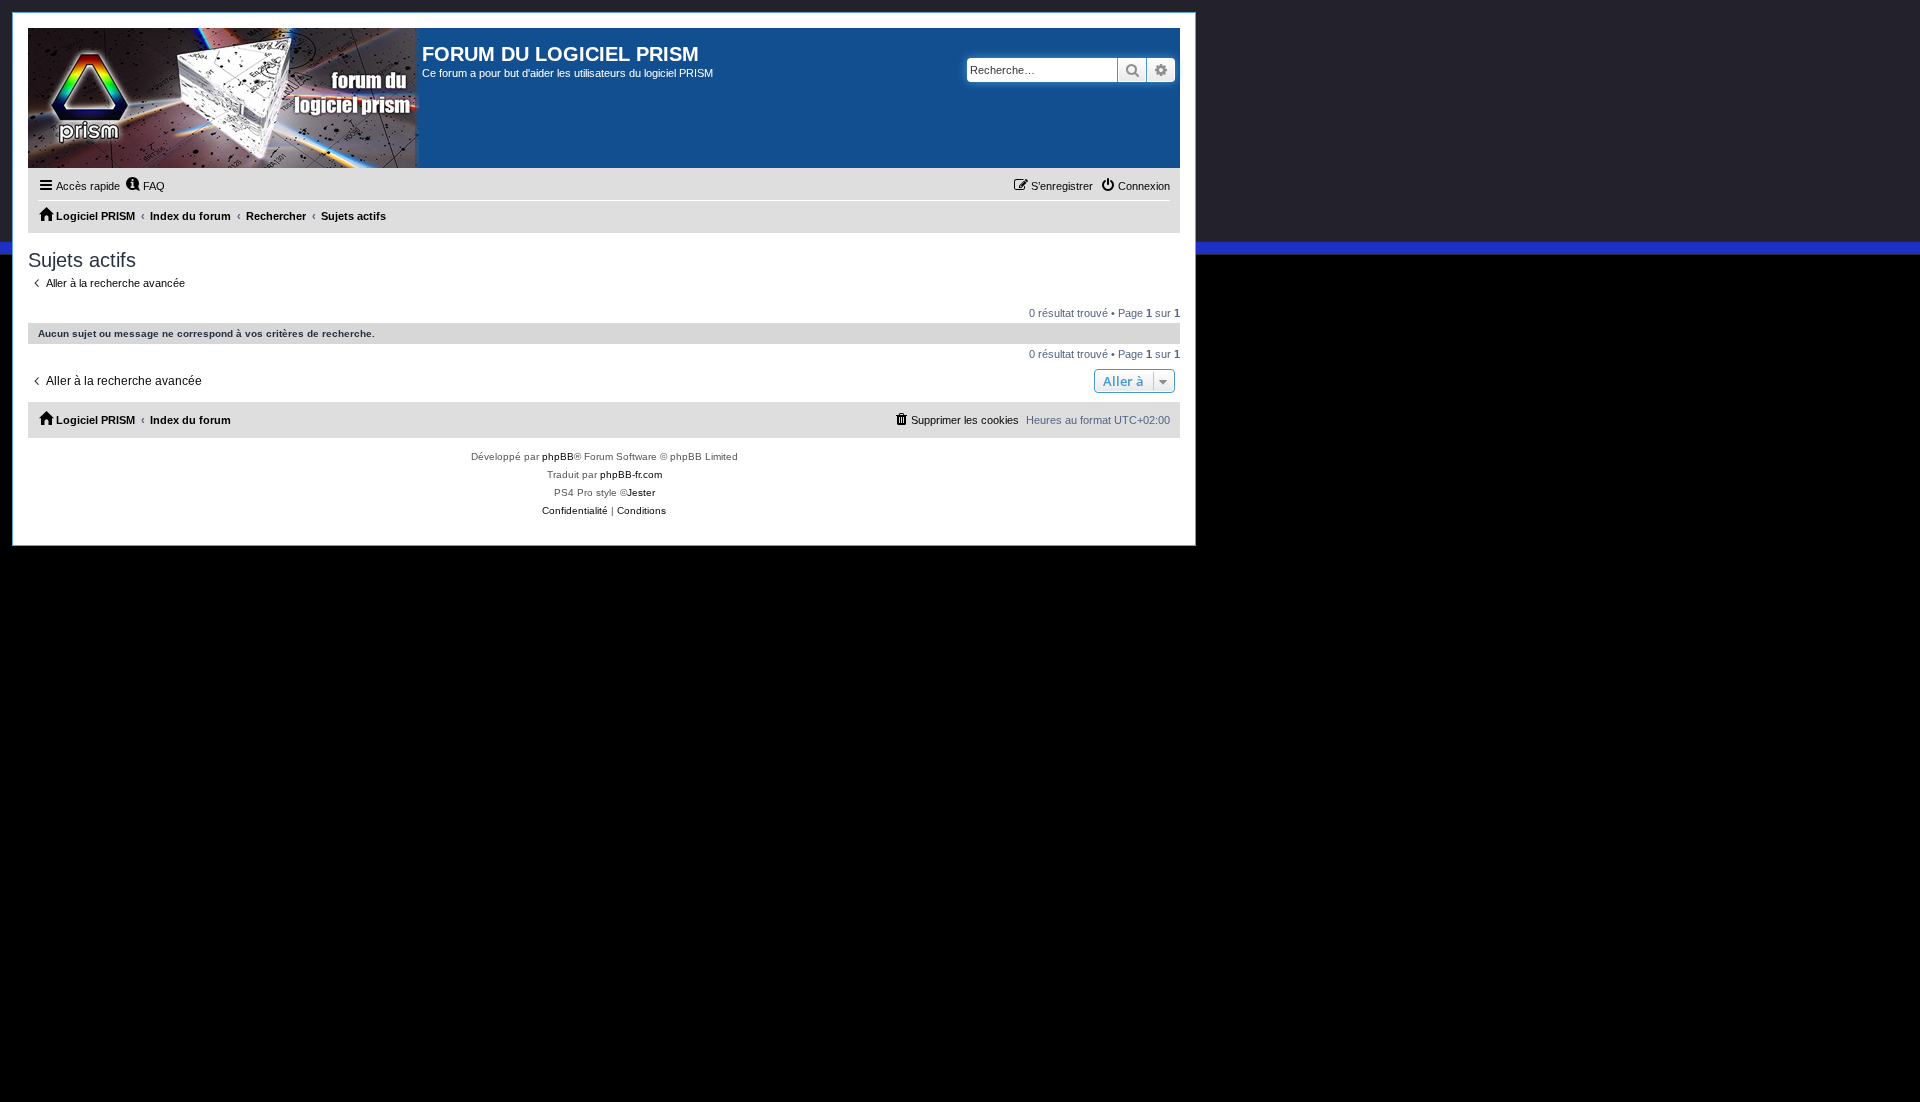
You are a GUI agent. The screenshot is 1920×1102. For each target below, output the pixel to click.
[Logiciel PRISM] (225, 98)
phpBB (558, 456)
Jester (641, 492)
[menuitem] (145, 186)
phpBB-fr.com (631, 474)
